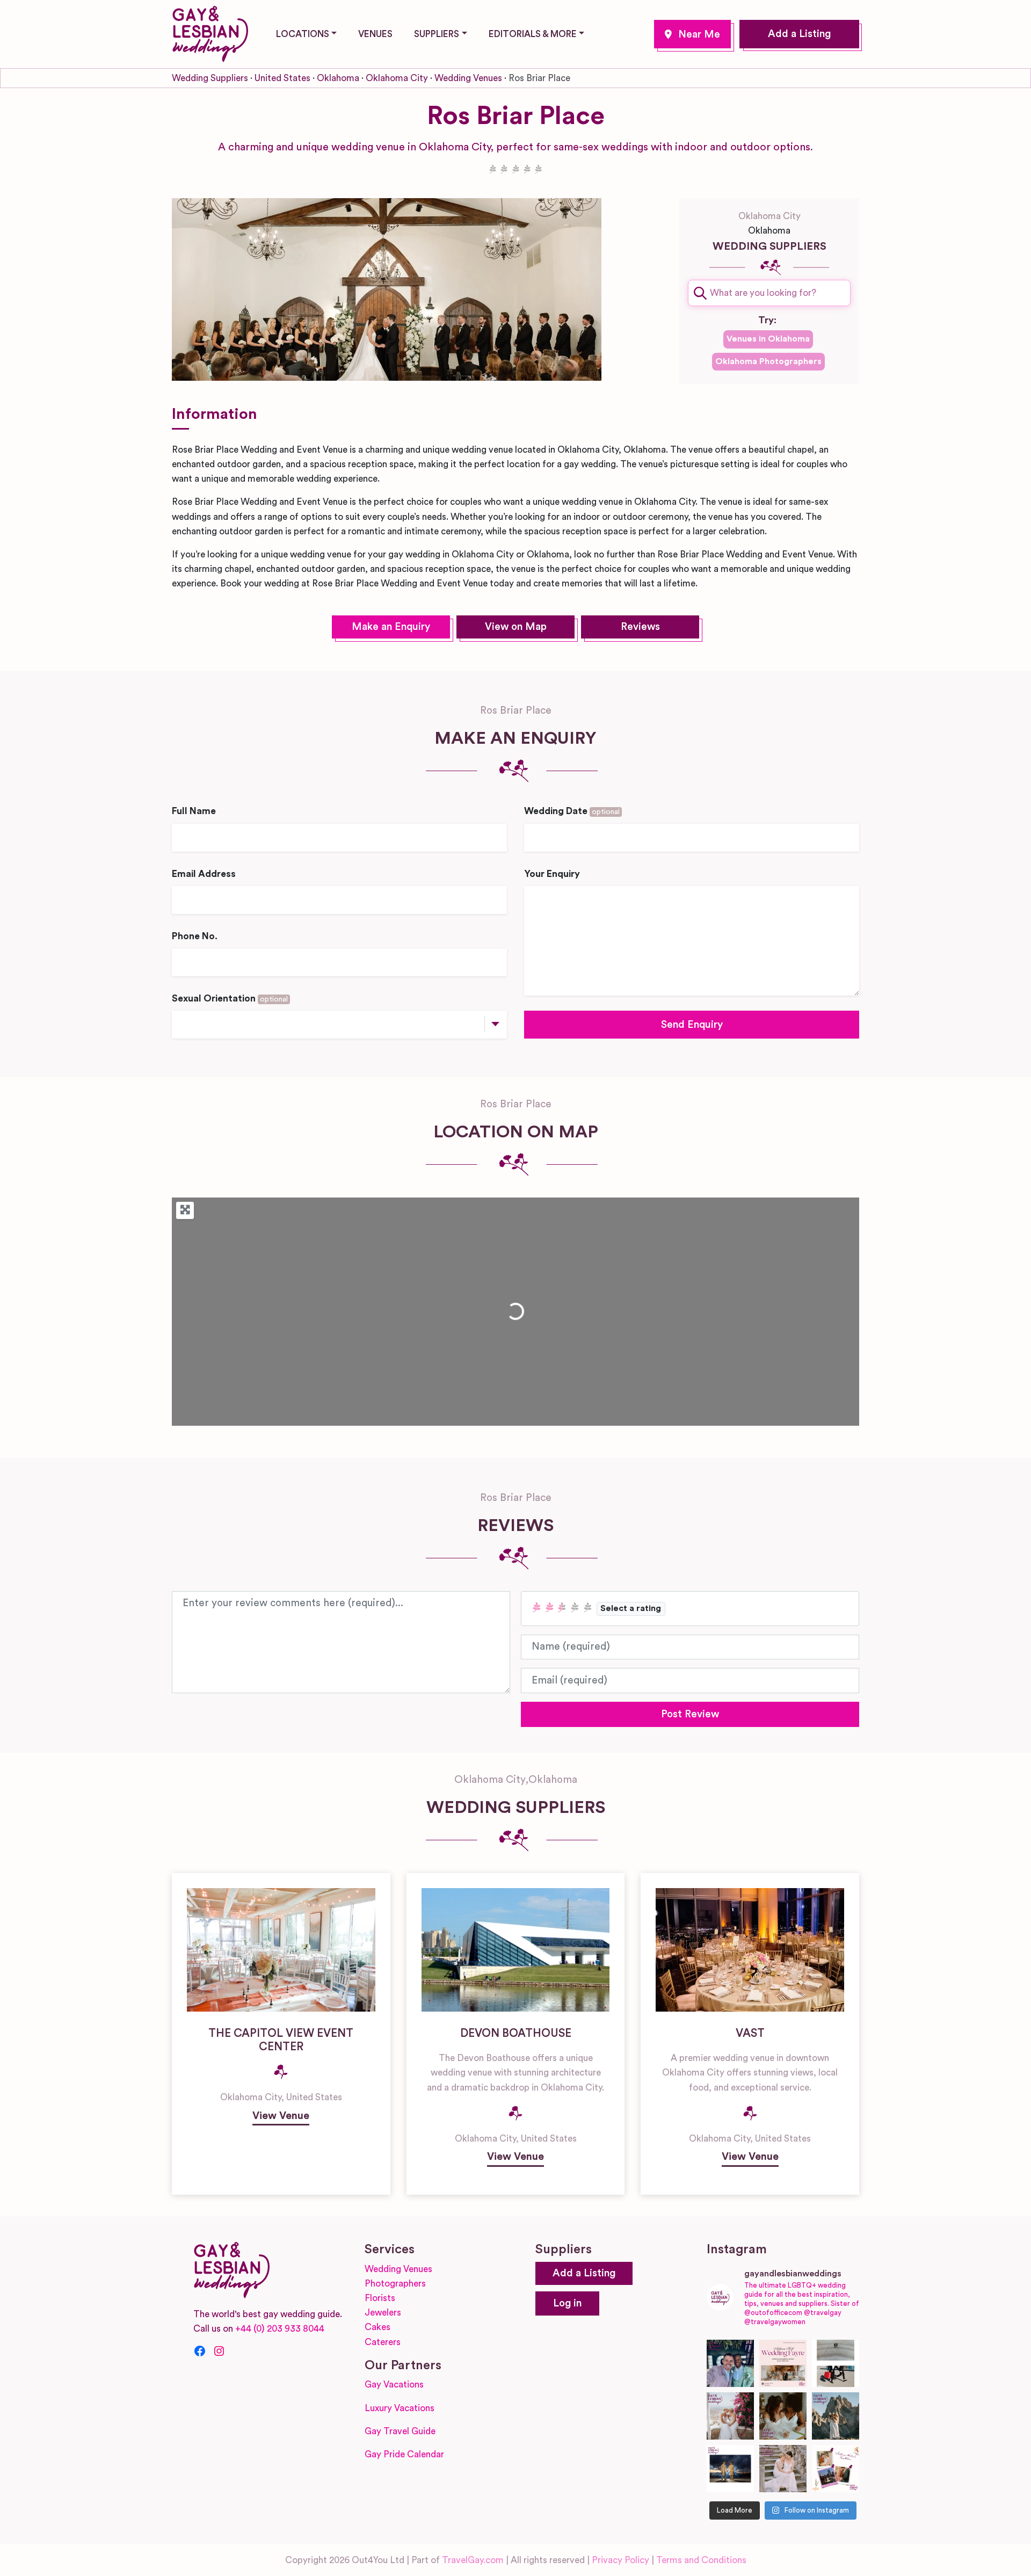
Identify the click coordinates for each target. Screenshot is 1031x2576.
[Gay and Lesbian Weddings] (210, 32)
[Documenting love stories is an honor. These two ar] (730, 2363)
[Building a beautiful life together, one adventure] (836, 2416)
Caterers (383, 2342)
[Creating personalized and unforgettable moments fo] (783, 2416)
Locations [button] (303, 34)
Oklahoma (338, 78)
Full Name (194, 811)
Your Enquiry (552, 874)
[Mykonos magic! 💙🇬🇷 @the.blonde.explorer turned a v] (730, 2416)
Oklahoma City (692, 34)
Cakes (377, 2327)
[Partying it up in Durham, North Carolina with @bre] (783, 2469)
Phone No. (195, 936)
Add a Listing (799, 34)
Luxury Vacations (400, 2408)
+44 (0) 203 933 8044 (280, 2329)
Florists (380, 2298)
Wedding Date (572, 811)
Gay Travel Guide (400, 2431)
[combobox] (769, 293)
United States (282, 78)
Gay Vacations (394, 2385)
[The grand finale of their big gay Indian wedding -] (730, 2469)
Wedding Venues (468, 78)
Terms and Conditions (701, 2560)
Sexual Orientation (230, 999)
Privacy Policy (620, 2560)
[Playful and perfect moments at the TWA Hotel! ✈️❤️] (836, 2363)
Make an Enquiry (391, 627)
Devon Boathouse (516, 2033)
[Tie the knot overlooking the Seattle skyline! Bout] (836, 2469)
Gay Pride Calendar (404, 2454)
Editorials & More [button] (533, 34)
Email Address (204, 874)
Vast (750, 2033)
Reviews (640, 627)
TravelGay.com (473, 2560)
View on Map (516, 627)
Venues (375, 34)
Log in (567, 2303)
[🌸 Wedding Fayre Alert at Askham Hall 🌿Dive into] (783, 2363)
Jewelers (383, 2313)
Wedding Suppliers (210, 78)
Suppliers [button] (437, 34)
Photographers (395, 2284)
